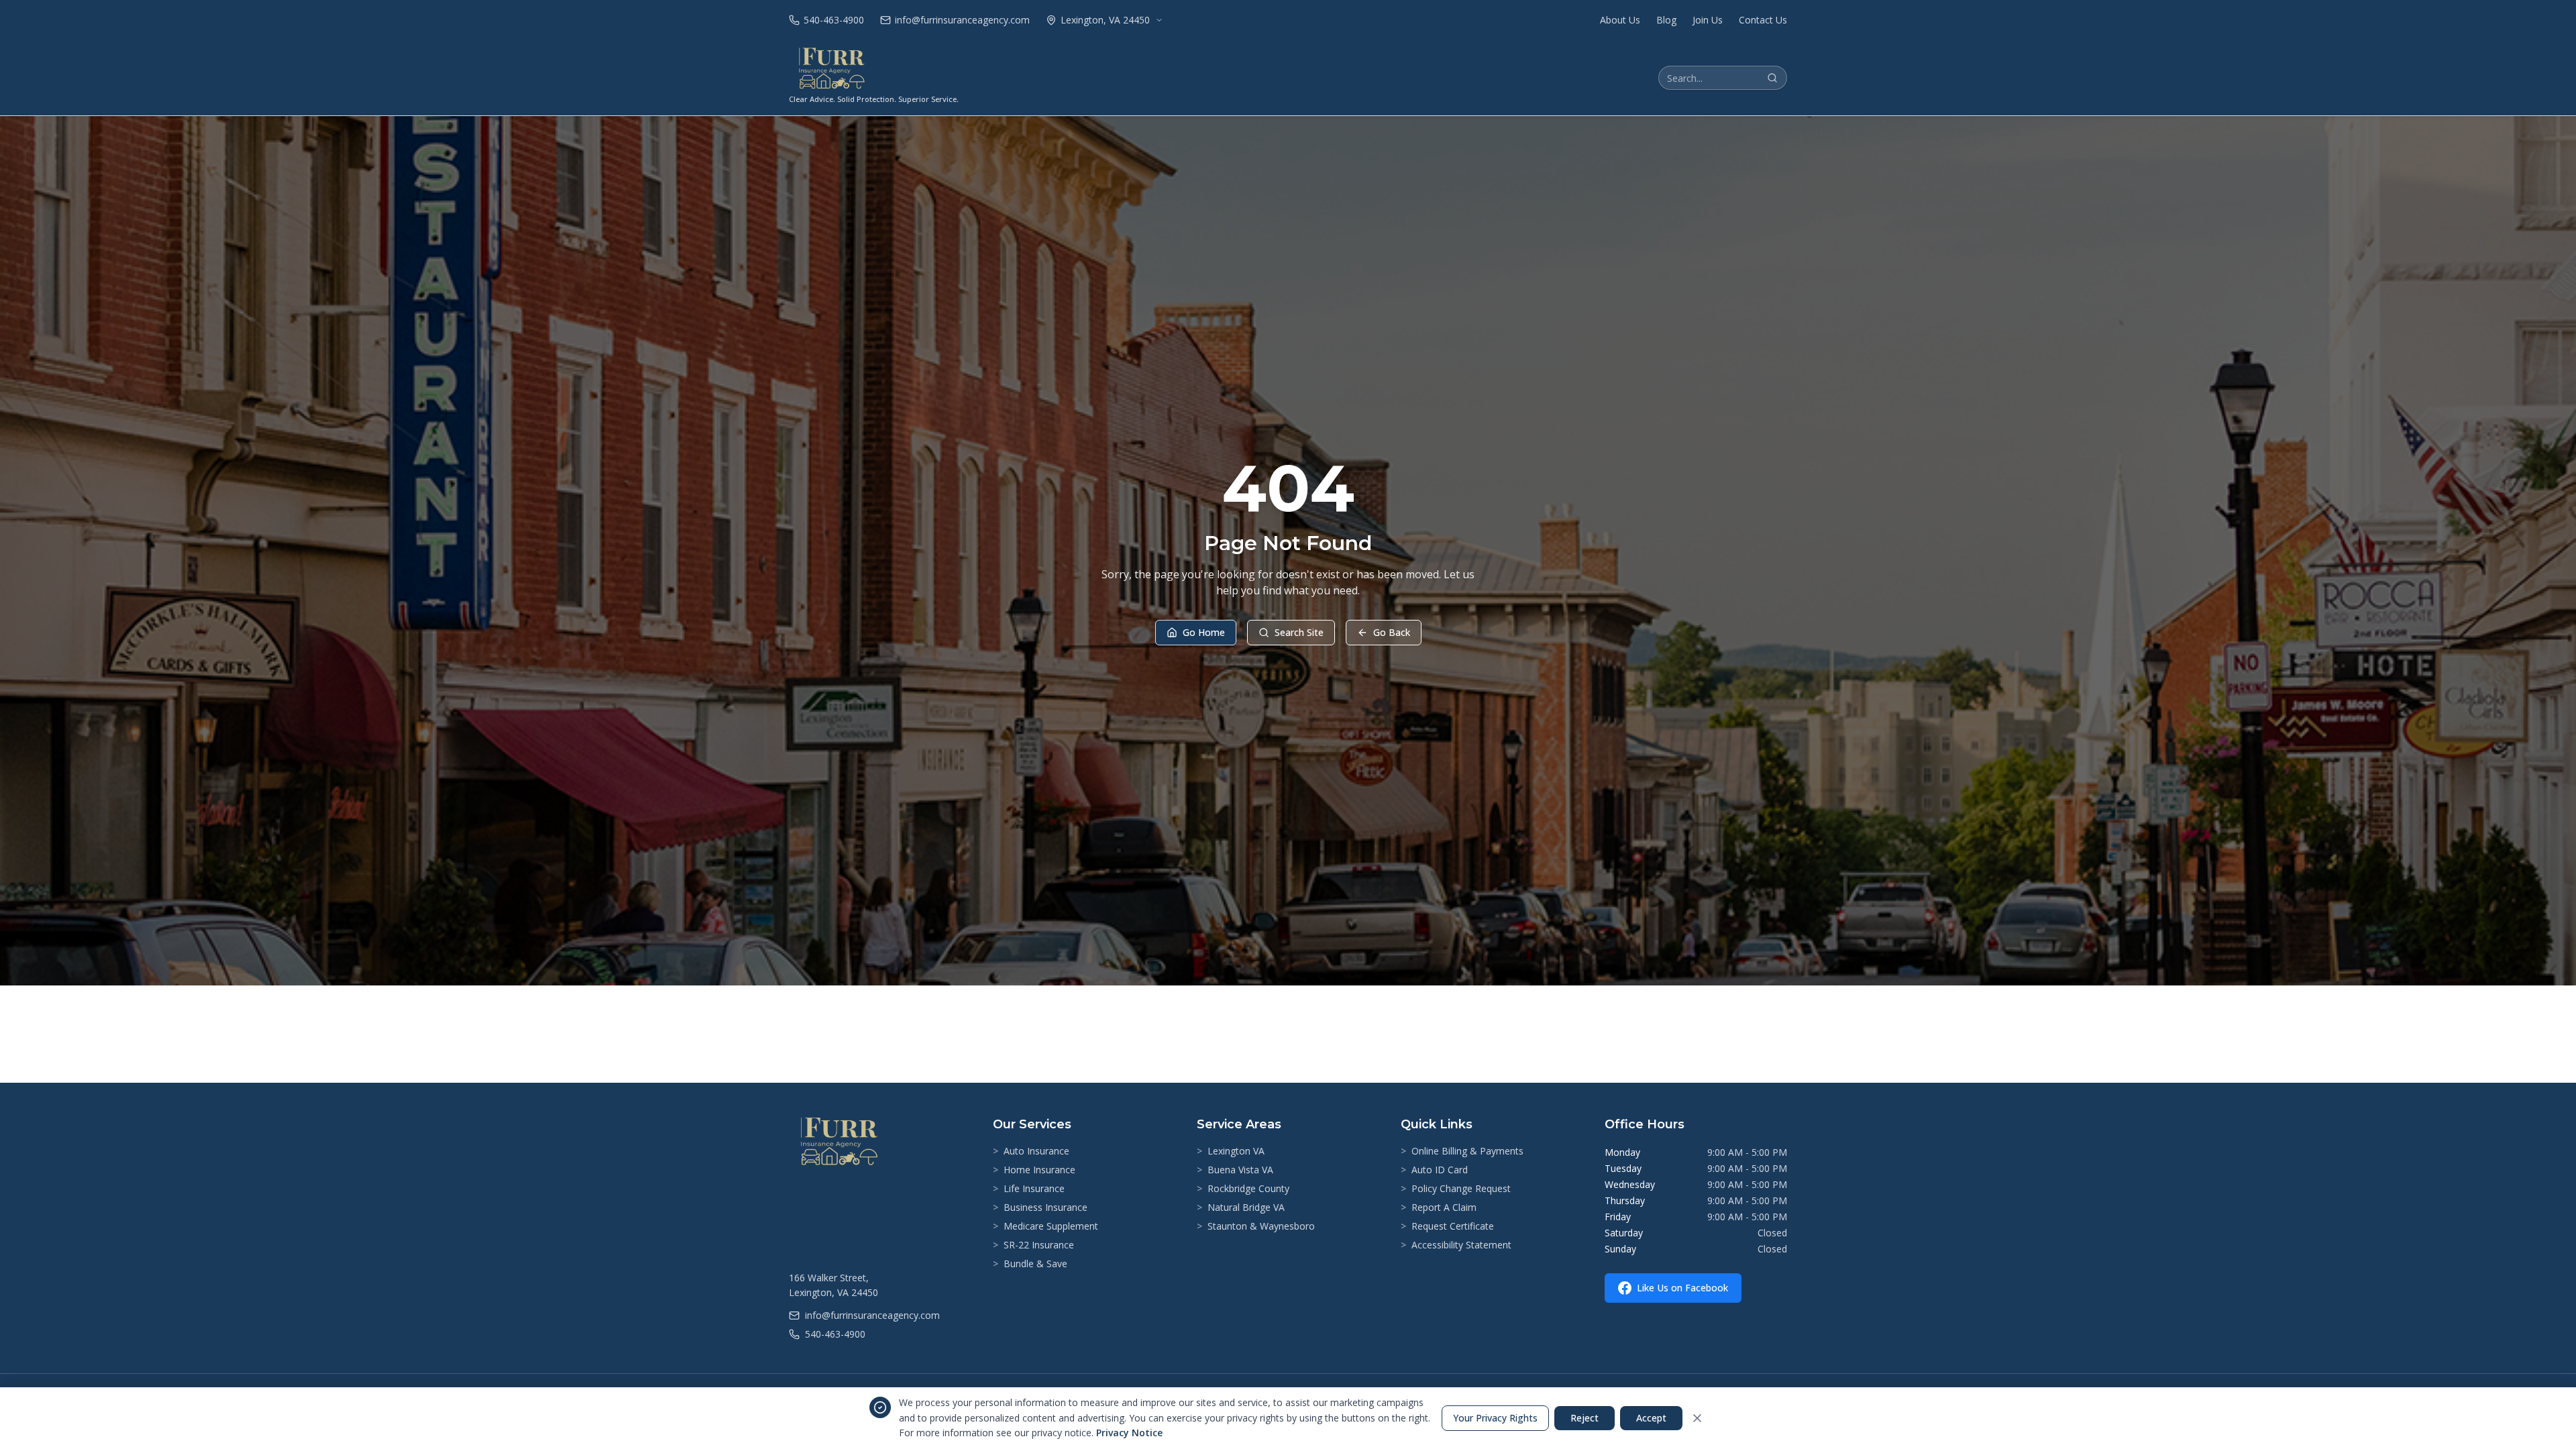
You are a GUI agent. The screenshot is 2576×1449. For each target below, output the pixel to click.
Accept (1651, 1418)
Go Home (1204, 632)
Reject (1585, 1418)
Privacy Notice (1129, 1433)
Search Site (1299, 632)
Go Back (1392, 632)
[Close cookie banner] (1697, 1418)
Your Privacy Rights (1495, 1418)
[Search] (1772, 78)
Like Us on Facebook (1682, 1288)
